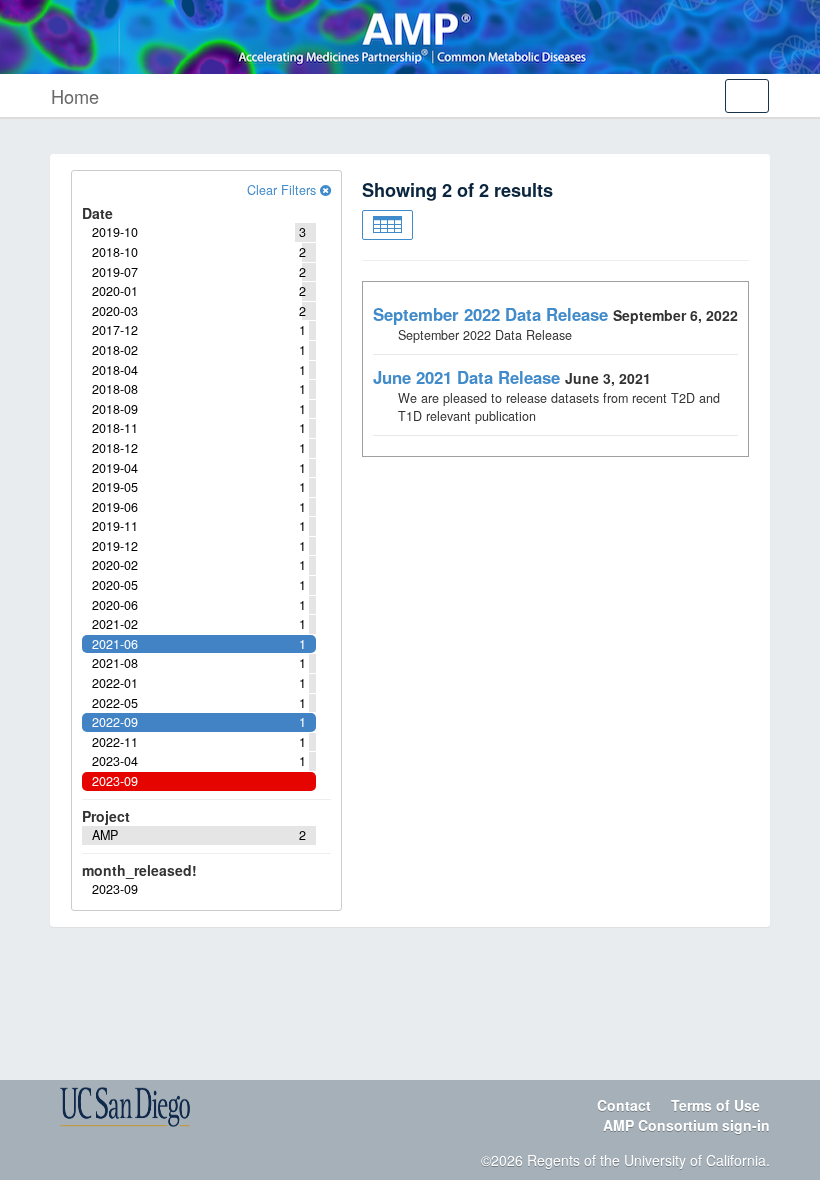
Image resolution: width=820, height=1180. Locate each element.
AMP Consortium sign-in (686, 1125)
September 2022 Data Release (490, 314)
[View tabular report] (387, 225)
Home (75, 96)
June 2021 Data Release (466, 377)
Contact (624, 1105)
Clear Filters (283, 190)
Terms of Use (715, 1105)
